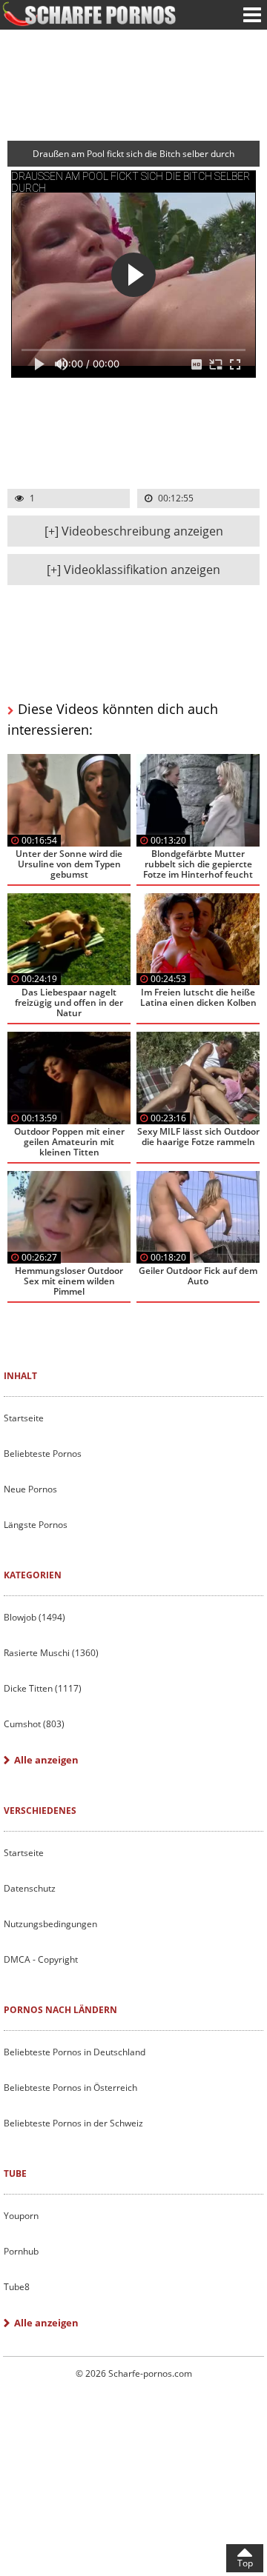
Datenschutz (30, 1888)
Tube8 (17, 2287)
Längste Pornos (36, 1525)
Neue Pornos (30, 1489)
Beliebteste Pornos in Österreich (70, 2088)
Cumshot (34, 1724)
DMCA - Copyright (41, 1959)
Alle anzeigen (46, 1760)
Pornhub (21, 2251)
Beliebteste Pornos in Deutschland (75, 2052)
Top (245, 2563)
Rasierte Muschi (51, 1653)
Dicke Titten (43, 1688)
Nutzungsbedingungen (50, 1924)
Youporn (21, 2216)
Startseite (24, 1418)
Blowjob (34, 1617)
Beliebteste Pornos (43, 1454)
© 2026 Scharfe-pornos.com (134, 2373)
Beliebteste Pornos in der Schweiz (73, 2123)
